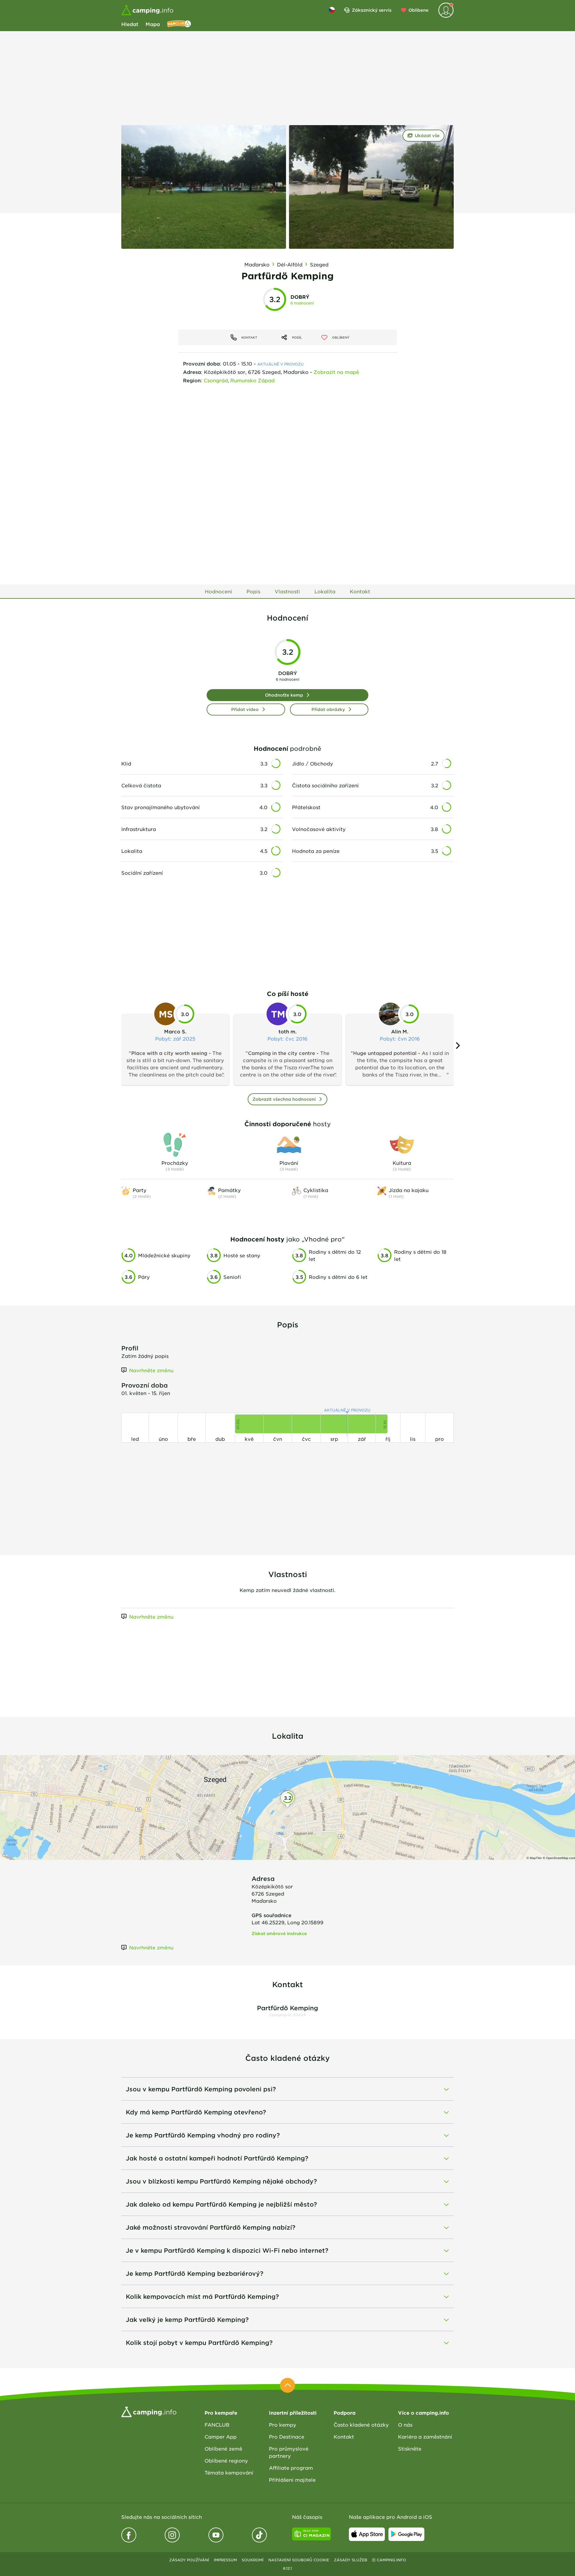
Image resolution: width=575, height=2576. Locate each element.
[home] (149, 2411)
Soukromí (253, 2560)
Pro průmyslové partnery (289, 2452)
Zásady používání (189, 2560)
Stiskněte (410, 2448)
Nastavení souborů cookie (299, 2560)
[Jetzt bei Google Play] (406, 2534)
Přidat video (245, 709)
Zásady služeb (351, 2560)
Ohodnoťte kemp (284, 695)
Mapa (153, 24)
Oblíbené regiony (226, 2460)
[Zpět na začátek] (287, 2385)
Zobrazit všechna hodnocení (284, 1099)
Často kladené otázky (361, 2425)
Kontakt (344, 2436)
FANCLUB (217, 2425)
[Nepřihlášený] (446, 10)
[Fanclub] (179, 24)
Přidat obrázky (328, 709)
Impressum (225, 2560)
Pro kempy (283, 2425)
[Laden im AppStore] (367, 2534)
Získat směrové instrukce (279, 1933)
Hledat (130, 24)
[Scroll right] (457, 1046)
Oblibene (419, 10)
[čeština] (332, 10)
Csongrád (216, 380)
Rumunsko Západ (252, 380)
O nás (405, 2425)
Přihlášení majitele (292, 2480)
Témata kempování (229, 2472)
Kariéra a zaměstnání (425, 2436)
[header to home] (147, 10)
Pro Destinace (287, 2436)
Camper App (221, 2436)
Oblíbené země (223, 2448)
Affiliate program (291, 2468)
